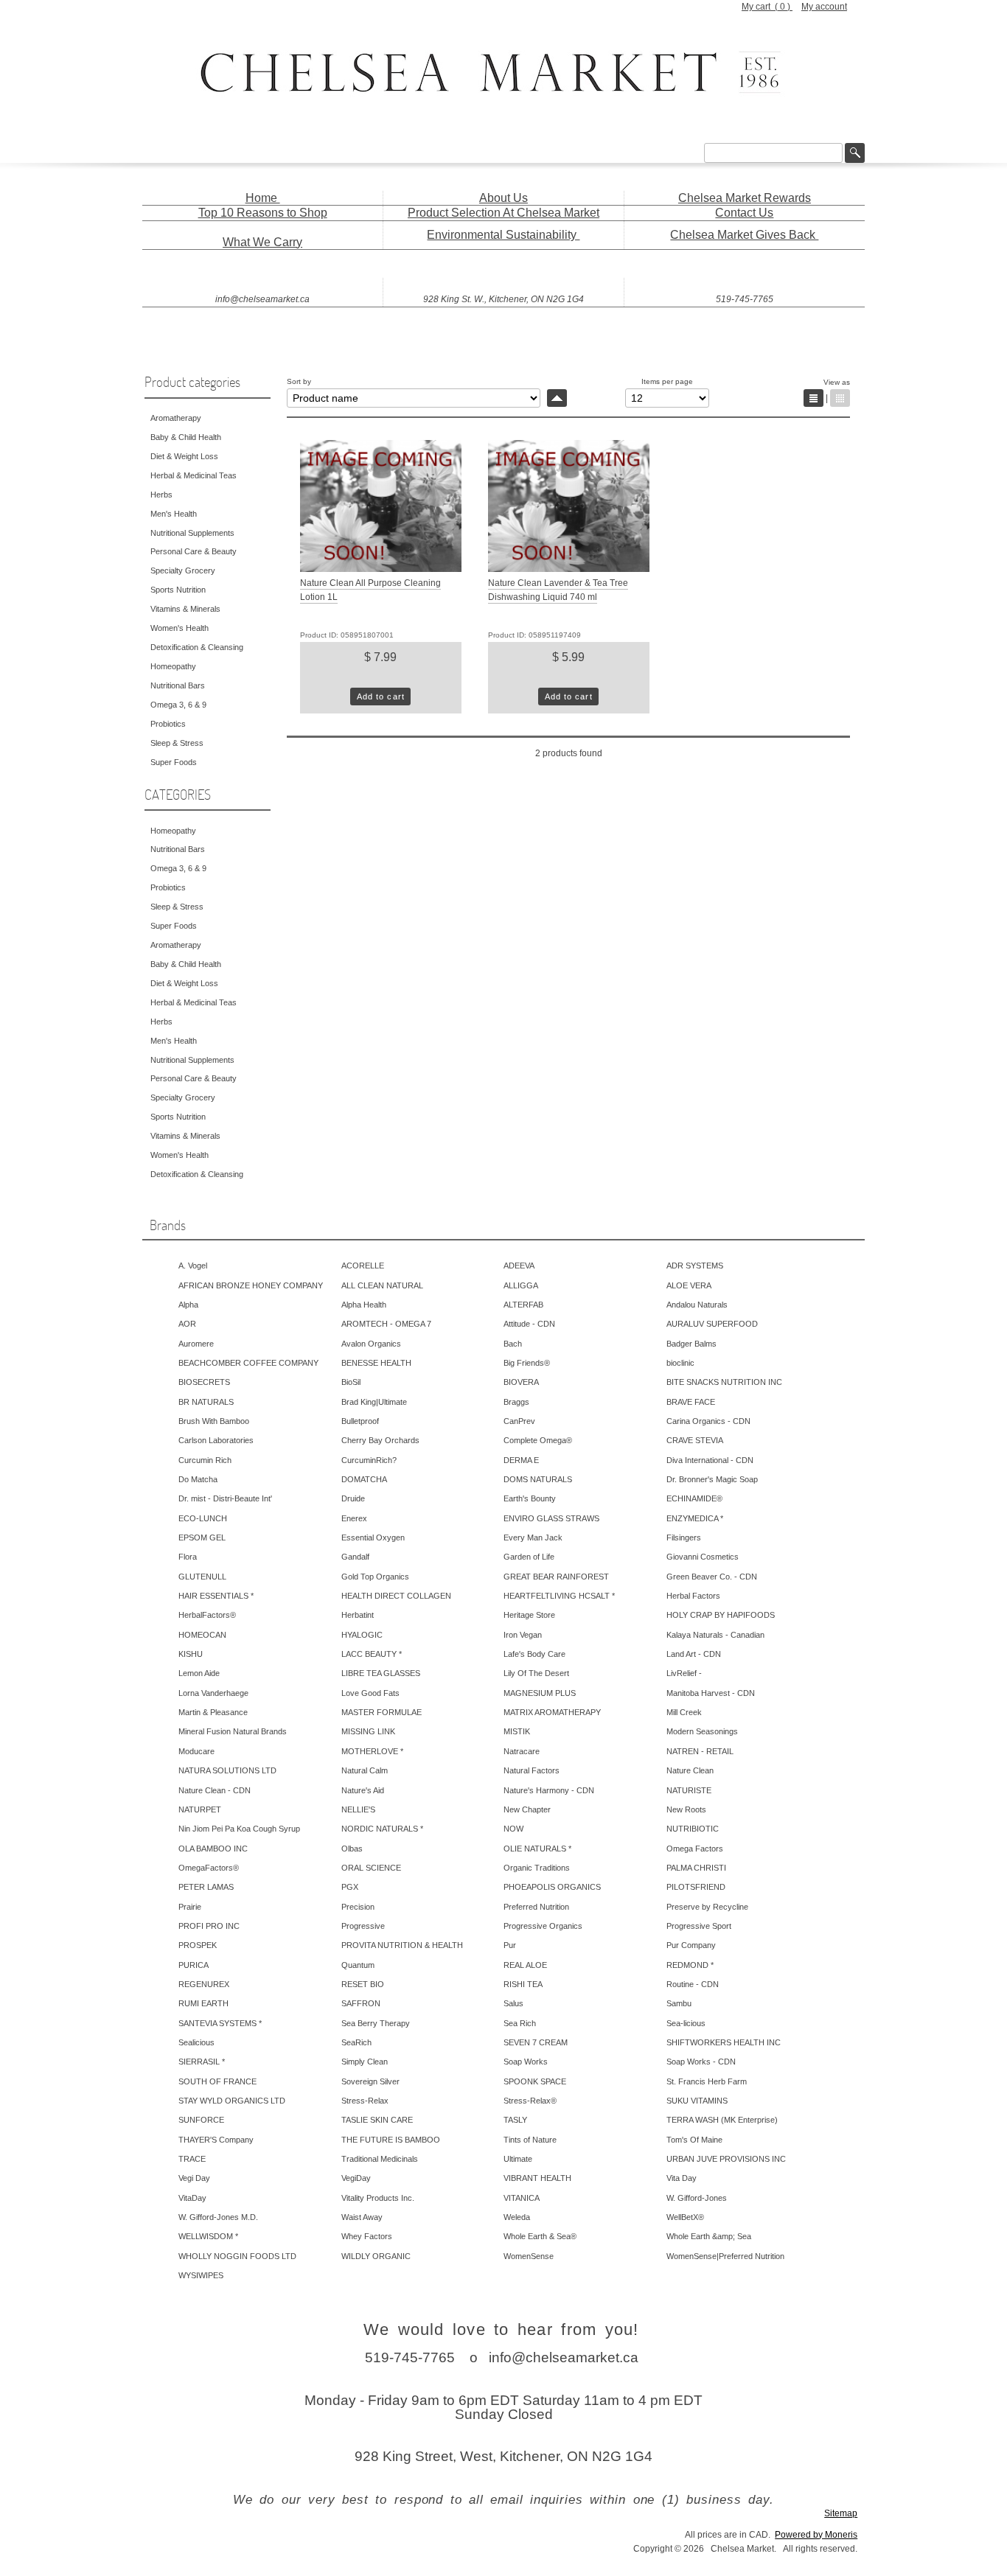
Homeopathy (173, 666)
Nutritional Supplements (192, 533)
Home (263, 198)
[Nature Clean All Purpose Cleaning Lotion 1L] (381, 569)
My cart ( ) (767, 7)
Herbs (161, 495)
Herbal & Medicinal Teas (194, 475)
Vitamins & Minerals (185, 609)
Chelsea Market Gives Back (744, 235)
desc (557, 398)
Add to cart (381, 697)
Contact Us (744, 213)
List (813, 398)
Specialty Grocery (183, 570)
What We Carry (262, 242)
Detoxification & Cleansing (197, 647)
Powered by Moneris (816, 2535)
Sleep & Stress (177, 743)
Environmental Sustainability (503, 235)
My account (824, 7)
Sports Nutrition (178, 590)
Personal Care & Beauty (194, 551)
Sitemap (841, 2513)
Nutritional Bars (178, 685)
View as (837, 382)
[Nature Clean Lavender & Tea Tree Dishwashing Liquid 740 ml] (569, 569)
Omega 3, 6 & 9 (178, 705)
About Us (503, 198)
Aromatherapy (176, 418)
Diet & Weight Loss (184, 456)
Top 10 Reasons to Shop (263, 213)
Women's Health (180, 628)
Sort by (299, 381)
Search (855, 153)
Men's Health (174, 514)
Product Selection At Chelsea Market (503, 213)
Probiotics (168, 724)
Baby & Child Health (186, 437)
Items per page (667, 381)
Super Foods (174, 762)
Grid (840, 398)
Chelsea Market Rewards (745, 198)
